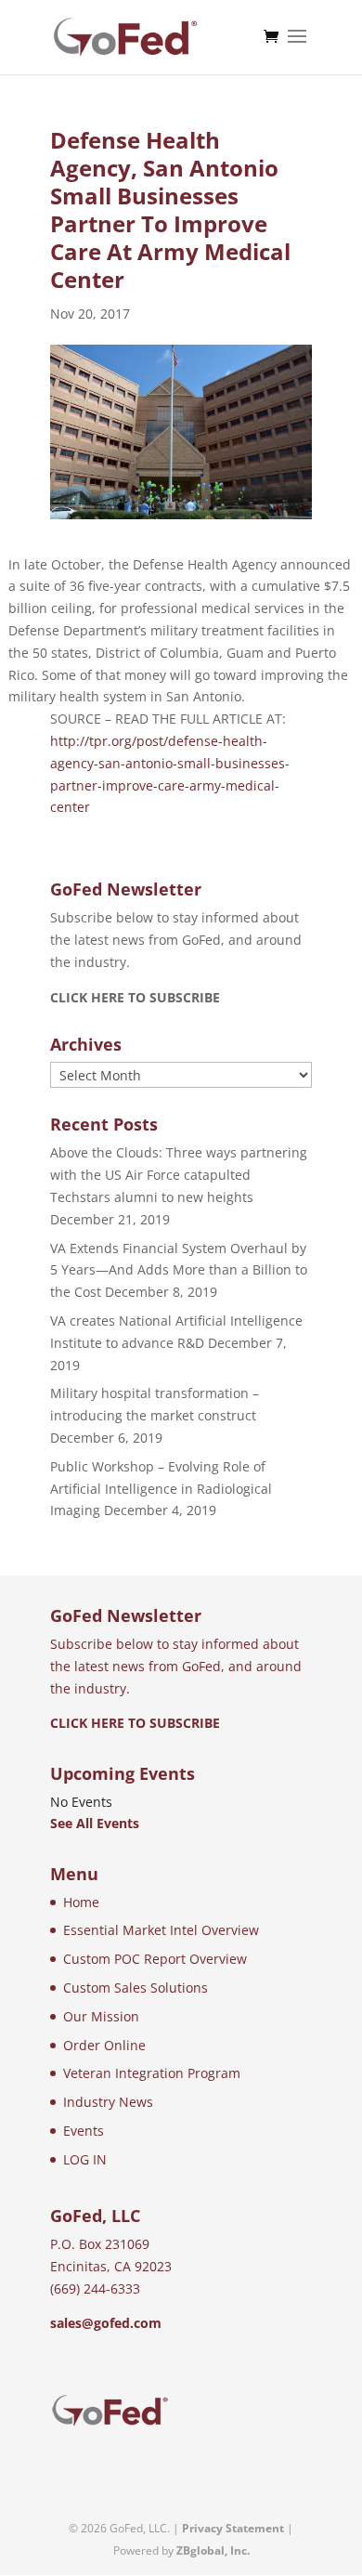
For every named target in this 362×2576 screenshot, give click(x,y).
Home (81, 1902)
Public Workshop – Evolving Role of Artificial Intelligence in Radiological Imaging (161, 1489)
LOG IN (85, 2159)
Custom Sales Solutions (136, 1988)
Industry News (108, 2102)
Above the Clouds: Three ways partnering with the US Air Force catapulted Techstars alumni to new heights (179, 1175)
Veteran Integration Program (152, 2073)
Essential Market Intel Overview (161, 1930)
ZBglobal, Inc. (213, 2550)
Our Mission (101, 2016)
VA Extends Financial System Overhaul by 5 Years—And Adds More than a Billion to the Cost (179, 1270)
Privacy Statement (233, 2528)
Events (84, 2131)
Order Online (104, 2045)
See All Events (95, 1823)
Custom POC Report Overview (155, 1959)
